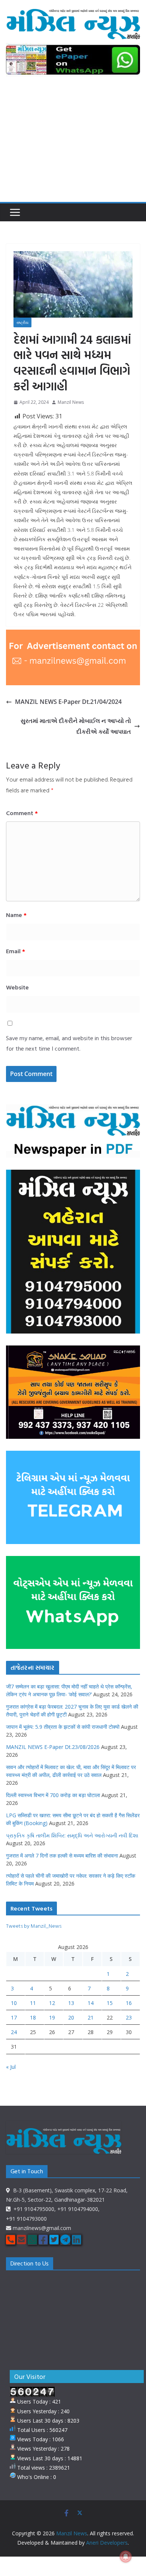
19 (52, 2017)
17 (14, 2017)
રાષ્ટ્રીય (22, 322)
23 (129, 2017)
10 (14, 2003)
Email (16, 951)
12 (52, 2003)
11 (33, 2003)
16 (129, 2003)
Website (17, 987)
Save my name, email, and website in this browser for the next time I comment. (69, 1043)
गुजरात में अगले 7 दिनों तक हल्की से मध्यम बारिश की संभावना (62, 1855)
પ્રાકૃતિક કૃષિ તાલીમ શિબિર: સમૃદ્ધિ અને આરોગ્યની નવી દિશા (72, 1835)
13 (71, 2003)
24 (14, 2032)
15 (110, 2003)
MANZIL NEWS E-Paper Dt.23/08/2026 (53, 1747)
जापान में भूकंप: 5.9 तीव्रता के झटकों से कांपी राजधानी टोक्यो (63, 1727)
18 (33, 2017)
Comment (22, 813)
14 (91, 2003)
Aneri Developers (107, 2543)
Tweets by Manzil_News (34, 1926)
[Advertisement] (73, 144)
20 (71, 2017)
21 (91, 2017)
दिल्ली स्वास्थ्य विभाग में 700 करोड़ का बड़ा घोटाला (53, 1795)
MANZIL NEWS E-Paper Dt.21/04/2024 (68, 702)
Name (16, 915)
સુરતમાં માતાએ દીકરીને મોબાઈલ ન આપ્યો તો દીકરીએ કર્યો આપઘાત (76, 726)
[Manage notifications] (126, 2557)
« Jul (11, 2067)
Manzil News (71, 402)
